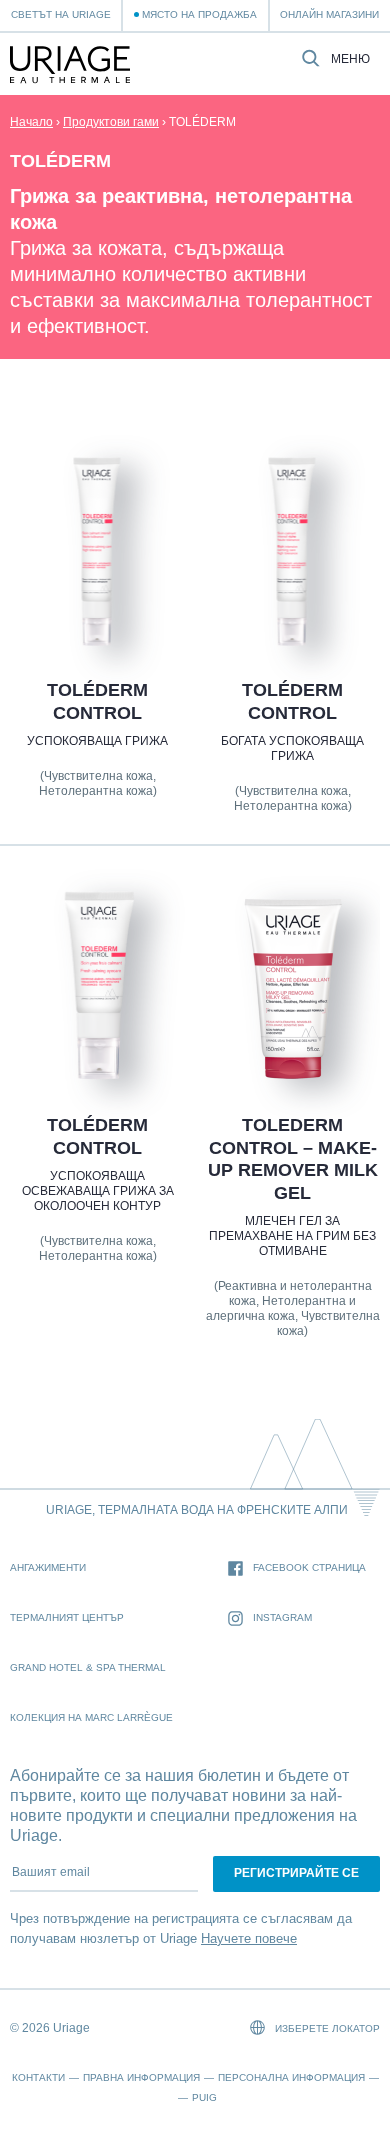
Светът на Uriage (61, 14)
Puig (204, 2097)
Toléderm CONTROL (97, 701)
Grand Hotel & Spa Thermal (88, 1667)
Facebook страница (309, 1567)
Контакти (38, 2077)
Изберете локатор (326, 2028)
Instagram (282, 1617)
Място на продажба (199, 14)
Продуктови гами (111, 122)
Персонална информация (291, 2077)
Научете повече (249, 1938)
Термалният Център (67, 1617)
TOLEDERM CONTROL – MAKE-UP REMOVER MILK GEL (293, 1159)
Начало (31, 122)
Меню (350, 59)
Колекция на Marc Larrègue (91, 1717)
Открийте (97, 600)
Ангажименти (48, 1567)
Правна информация (141, 2077)
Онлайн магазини (329, 14)
